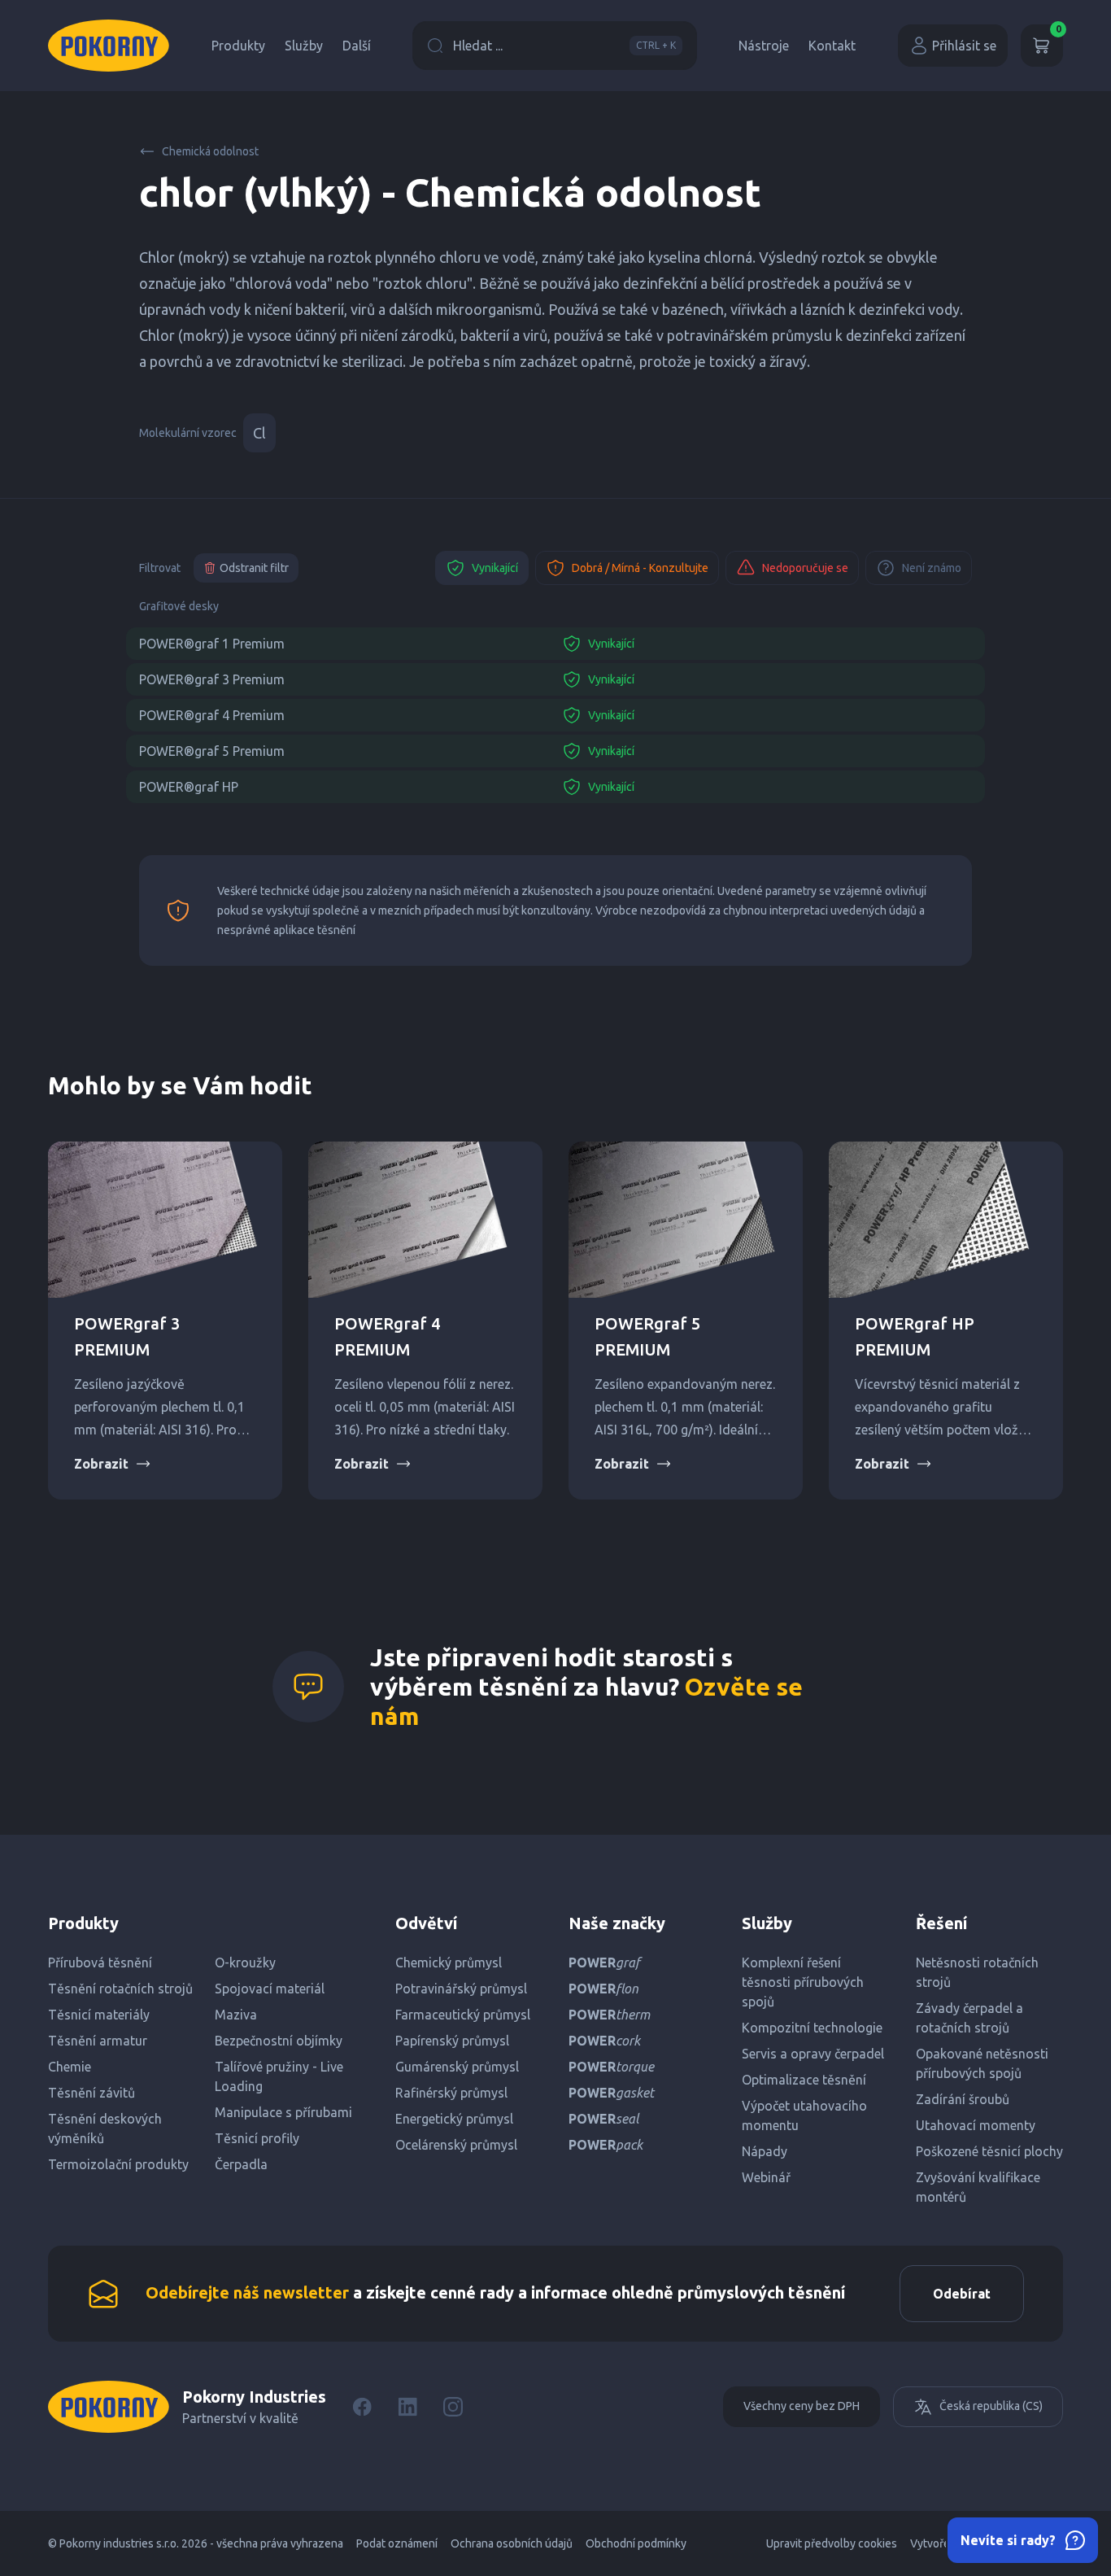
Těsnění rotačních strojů (120, 1989)
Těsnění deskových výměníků (105, 2128)
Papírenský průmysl (452, 2041)
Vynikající (495, 568)
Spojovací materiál (270, 1989)
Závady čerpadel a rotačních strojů (969, 2018)
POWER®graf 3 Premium (212, 679)
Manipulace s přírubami (283, 2112)
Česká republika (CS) (991, 2406)
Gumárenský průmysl (457, 2067)
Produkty (238, 46)
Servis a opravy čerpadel (813, 2054)
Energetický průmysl (454, 2119)
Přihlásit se (964, 46)
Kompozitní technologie (812, 2028)
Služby (304, 46)
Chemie (70, 2067)
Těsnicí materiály (99, 2015)
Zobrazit (101, 1464)
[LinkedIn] (407, 2407)
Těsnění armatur (98, 2041)
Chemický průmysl (449, 1963)
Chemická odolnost (210, 151)
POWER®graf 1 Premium (212, 644)
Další (357, 46)
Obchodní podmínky (636, 2543)
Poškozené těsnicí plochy (989, 2151)
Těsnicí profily (257, 2138)
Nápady (765, 2151)
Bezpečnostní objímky (279, 2041)
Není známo (932, 568)
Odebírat (962, 2294)
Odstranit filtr (254, 568)
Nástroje (764, 46)
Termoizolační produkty (118, 2164)
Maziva (236, 2015)
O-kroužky (245, 1963)
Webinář (766, 2177)
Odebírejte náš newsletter (247, 2292)
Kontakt (832, 46)
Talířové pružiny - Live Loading (279, 2076)
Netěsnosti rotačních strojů (977, 1972)
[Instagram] (453, 2407)
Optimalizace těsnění (804, 2080)
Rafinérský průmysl (451, 2093)
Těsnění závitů (91, 2093)
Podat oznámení (397, 2543)
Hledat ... (564, 46)
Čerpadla (241, 2164)
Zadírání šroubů (963, 2099)
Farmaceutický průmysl (463, 2015)
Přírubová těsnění (100, 1963)
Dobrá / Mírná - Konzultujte (640, 568)
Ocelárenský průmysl (456, 2145)
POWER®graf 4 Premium (212, 715)
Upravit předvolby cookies (832, 2543)
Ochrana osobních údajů (512, 2543)
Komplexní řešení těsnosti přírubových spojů (803, 1982)
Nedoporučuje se (805, 568)
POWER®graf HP (189, 787)
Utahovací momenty (976, 2125)
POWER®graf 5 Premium (212, 751)
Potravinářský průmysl (461, 1989)
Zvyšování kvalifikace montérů (978, 2187)
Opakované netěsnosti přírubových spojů (982, 2063)
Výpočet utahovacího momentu (804, 2115)
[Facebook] (362, 2407)
